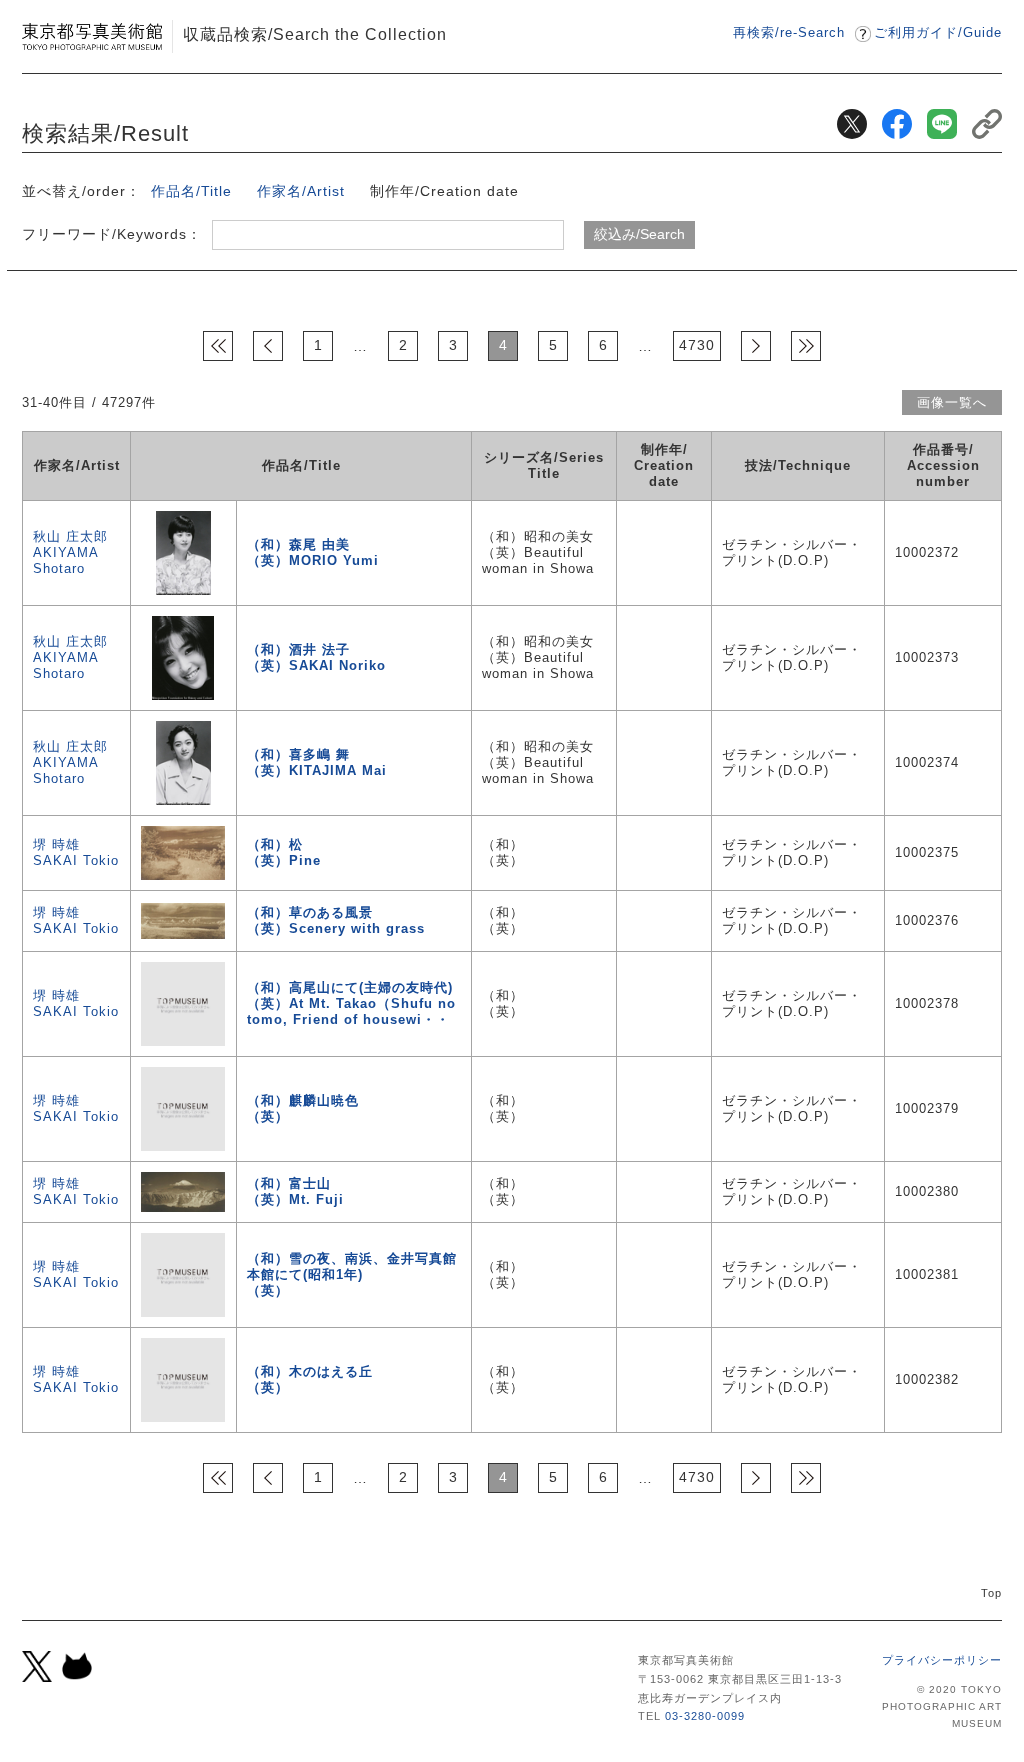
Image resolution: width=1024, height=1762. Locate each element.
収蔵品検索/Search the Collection (315, 34)
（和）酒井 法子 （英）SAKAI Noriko (316, 657)
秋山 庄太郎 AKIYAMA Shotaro (70, 552)
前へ (268, 346)
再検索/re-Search (789, 32)
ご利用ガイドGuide (938, 32)
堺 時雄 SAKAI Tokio (76, 852)
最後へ (806, 346)
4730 (697, 345)
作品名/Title (191, 191)
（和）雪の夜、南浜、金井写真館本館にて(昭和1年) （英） (352, 1274)
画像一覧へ (952, 402)
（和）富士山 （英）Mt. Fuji (295, 1191)
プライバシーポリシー (942, 1660)
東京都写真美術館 (92, 36)
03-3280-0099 (705, 1716)
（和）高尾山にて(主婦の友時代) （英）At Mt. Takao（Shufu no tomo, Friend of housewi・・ (351, 1003)
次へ (756, 346)
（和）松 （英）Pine (284, 852)
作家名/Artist (301, 191)
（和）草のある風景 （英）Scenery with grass (336, 920)
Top (991, 1593)
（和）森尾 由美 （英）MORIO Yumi (313, 552)
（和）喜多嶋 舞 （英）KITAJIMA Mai (317, 762)
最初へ (218, 346)
